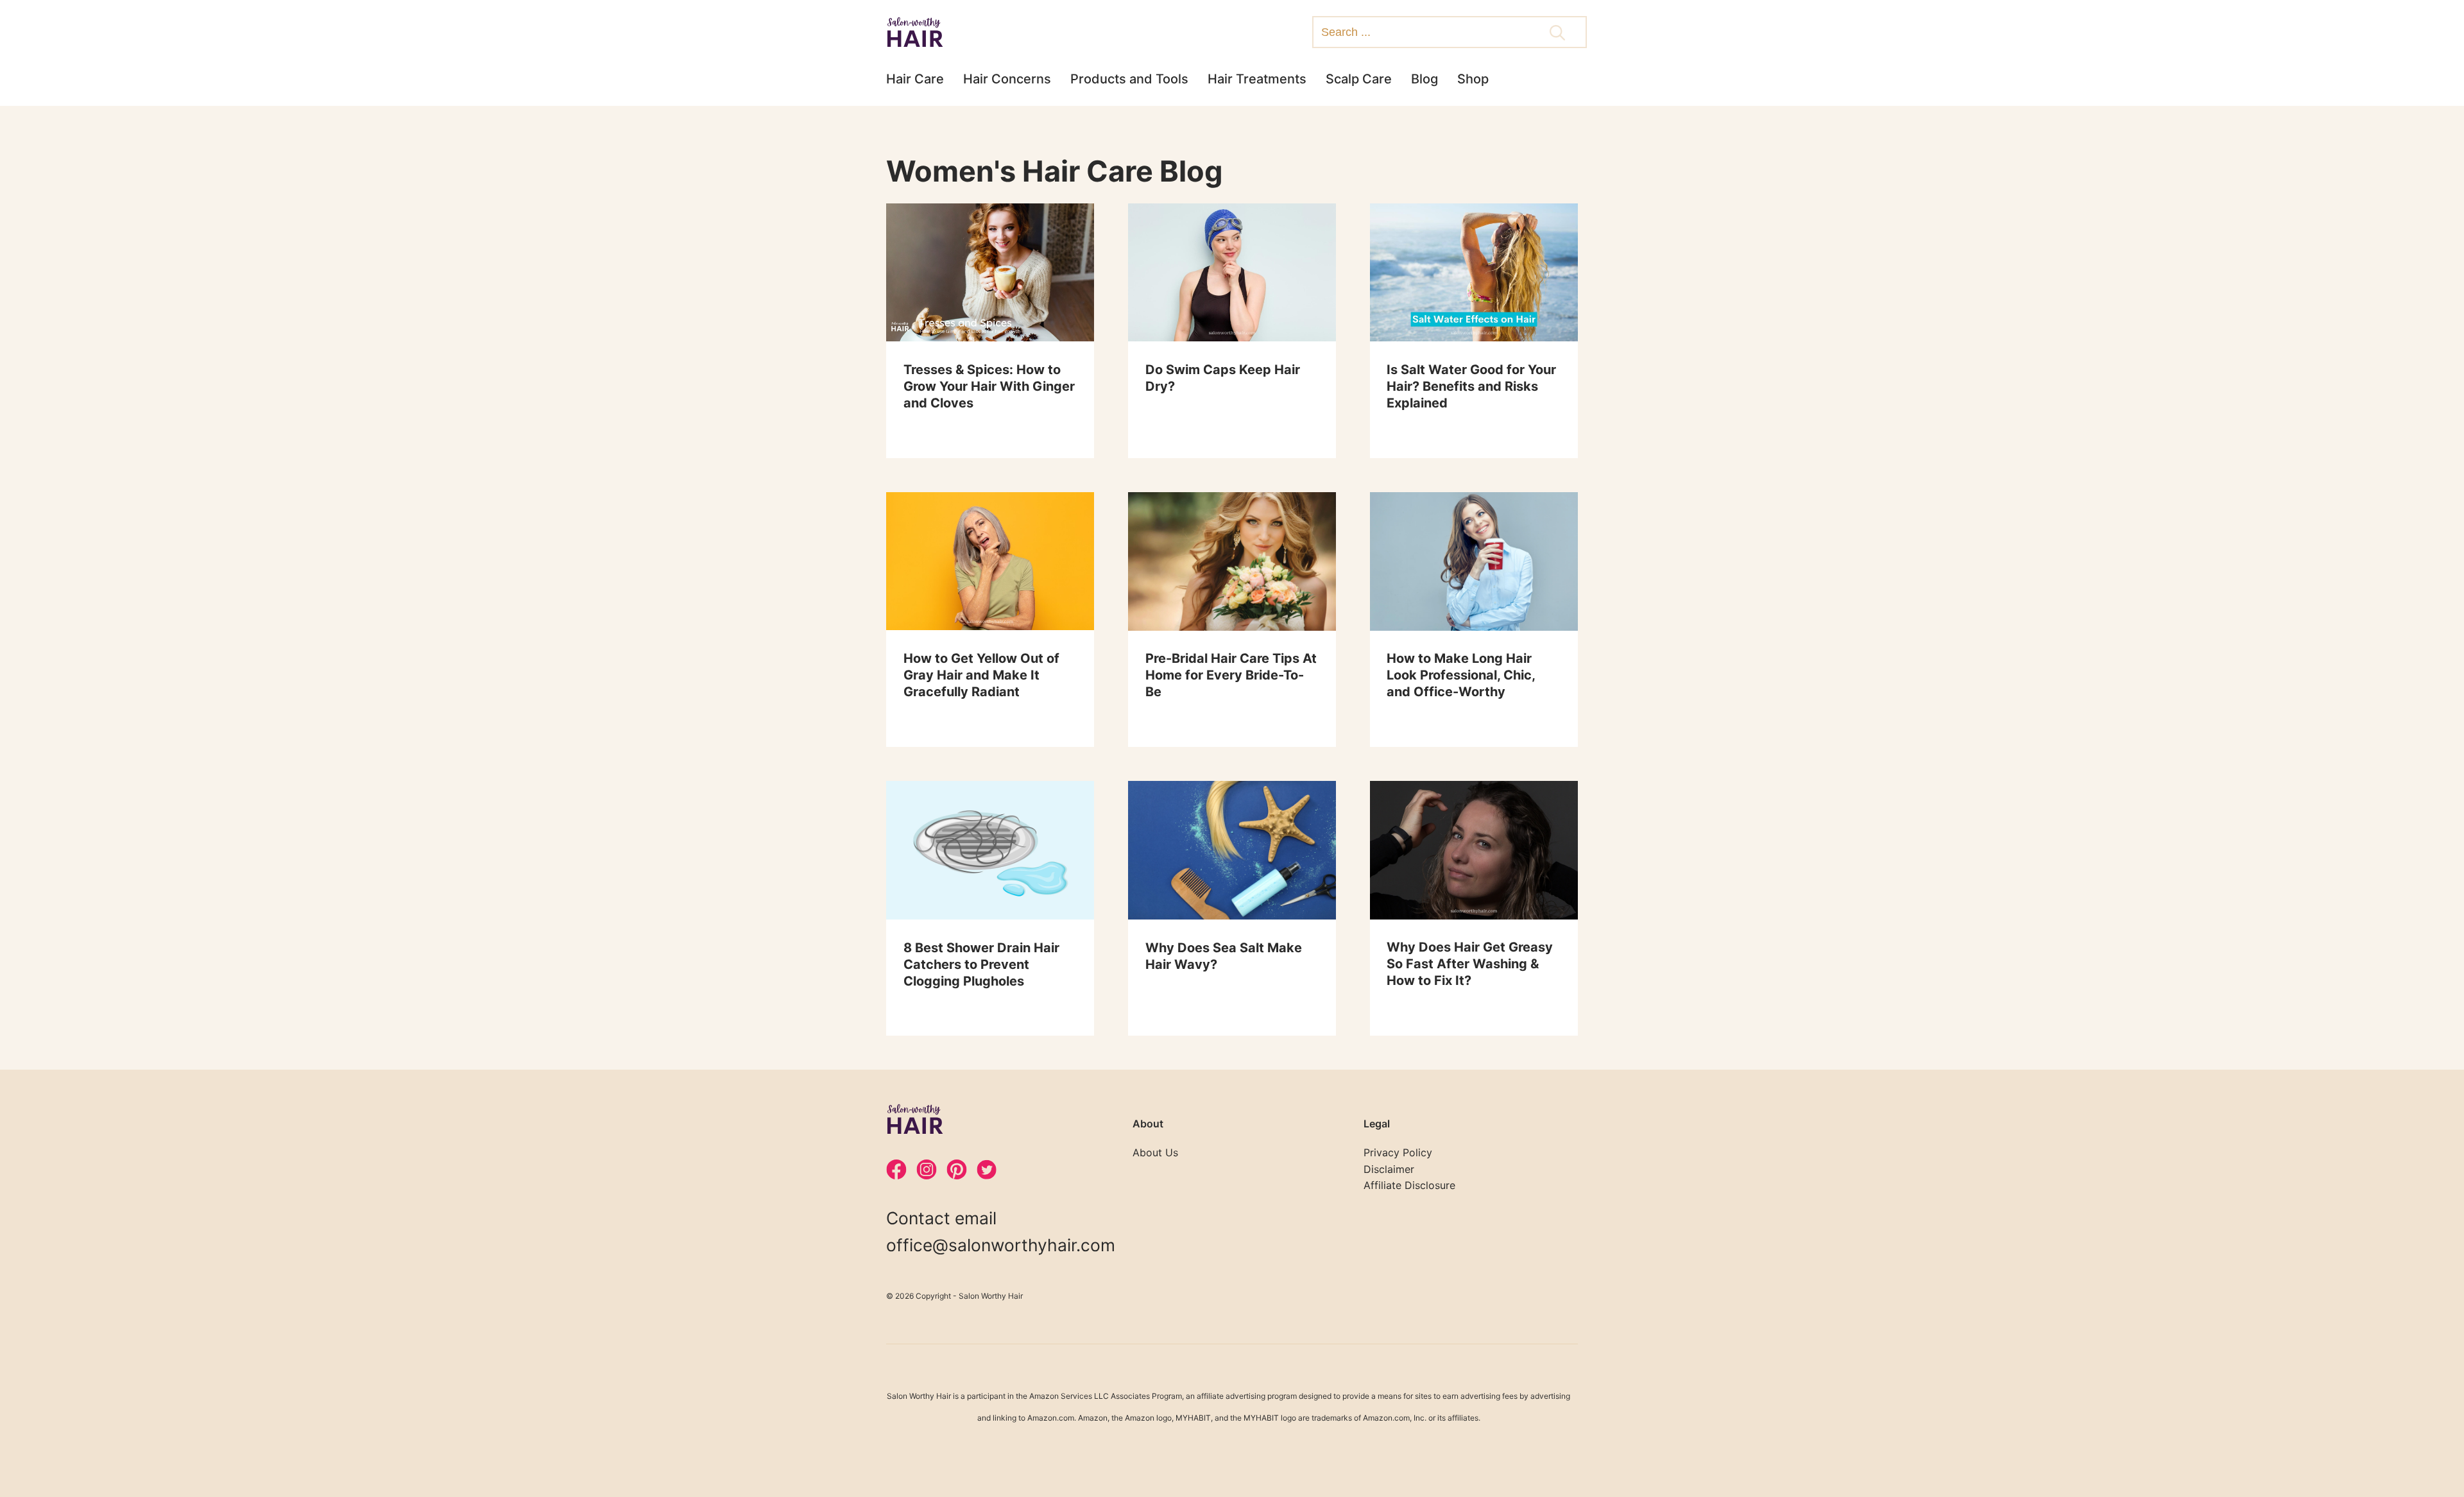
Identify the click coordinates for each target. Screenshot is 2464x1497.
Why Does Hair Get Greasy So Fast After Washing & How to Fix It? (1470, 964)
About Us (1155, 1152)
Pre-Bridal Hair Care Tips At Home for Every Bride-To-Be (1231, 675)
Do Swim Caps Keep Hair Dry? (1223, 378)
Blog (1425, 79)
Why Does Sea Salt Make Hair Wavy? (1224, 956)
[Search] (1557, 34)
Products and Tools (1129, 79)
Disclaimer (1389, 1169)
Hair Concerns (1007, 79)
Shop (1473, 79)
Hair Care (915, 79)
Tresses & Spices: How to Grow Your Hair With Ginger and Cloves (989, 386)
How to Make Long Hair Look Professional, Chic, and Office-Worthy (1461, 675)
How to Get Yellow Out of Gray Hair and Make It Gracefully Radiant (981, 675)
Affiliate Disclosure (1409, 1185)
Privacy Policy (1398, 1152)
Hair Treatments (1257, 79)
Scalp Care (1359, 79)
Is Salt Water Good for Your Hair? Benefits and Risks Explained (1471, 386)
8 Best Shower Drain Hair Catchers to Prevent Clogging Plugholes (981, 964)
